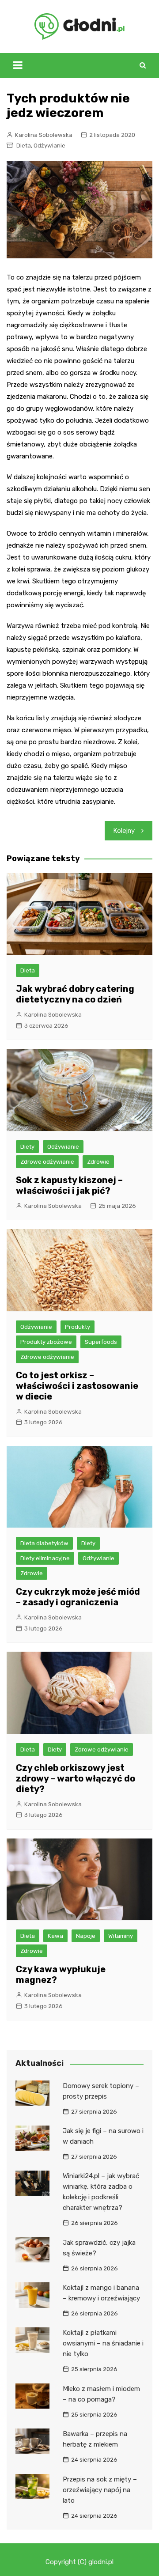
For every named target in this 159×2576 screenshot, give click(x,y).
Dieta (24, 146)
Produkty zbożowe (46, 1342)
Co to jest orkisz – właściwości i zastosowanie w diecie (77, 1386)
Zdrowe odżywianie (47, 1162)
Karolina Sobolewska (44, 135)
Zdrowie (98, 1162)
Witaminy (121, 1936)
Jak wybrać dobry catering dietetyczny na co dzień (75, 994)
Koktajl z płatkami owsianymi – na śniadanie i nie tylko (103, 2343)
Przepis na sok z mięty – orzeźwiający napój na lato (100, 2490)
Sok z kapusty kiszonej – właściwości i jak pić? (69, 1185)
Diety (27, 1147)
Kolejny (124, 831)
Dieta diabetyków (44, 1543)
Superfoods (101, 1342)
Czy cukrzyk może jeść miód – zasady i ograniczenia (78, 1597)
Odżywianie (49, 146)
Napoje (86, 1936)
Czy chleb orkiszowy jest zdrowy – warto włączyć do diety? (76, 1778)
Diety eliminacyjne (45, 1558)
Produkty (78, 1327)
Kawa (55, 1936)
